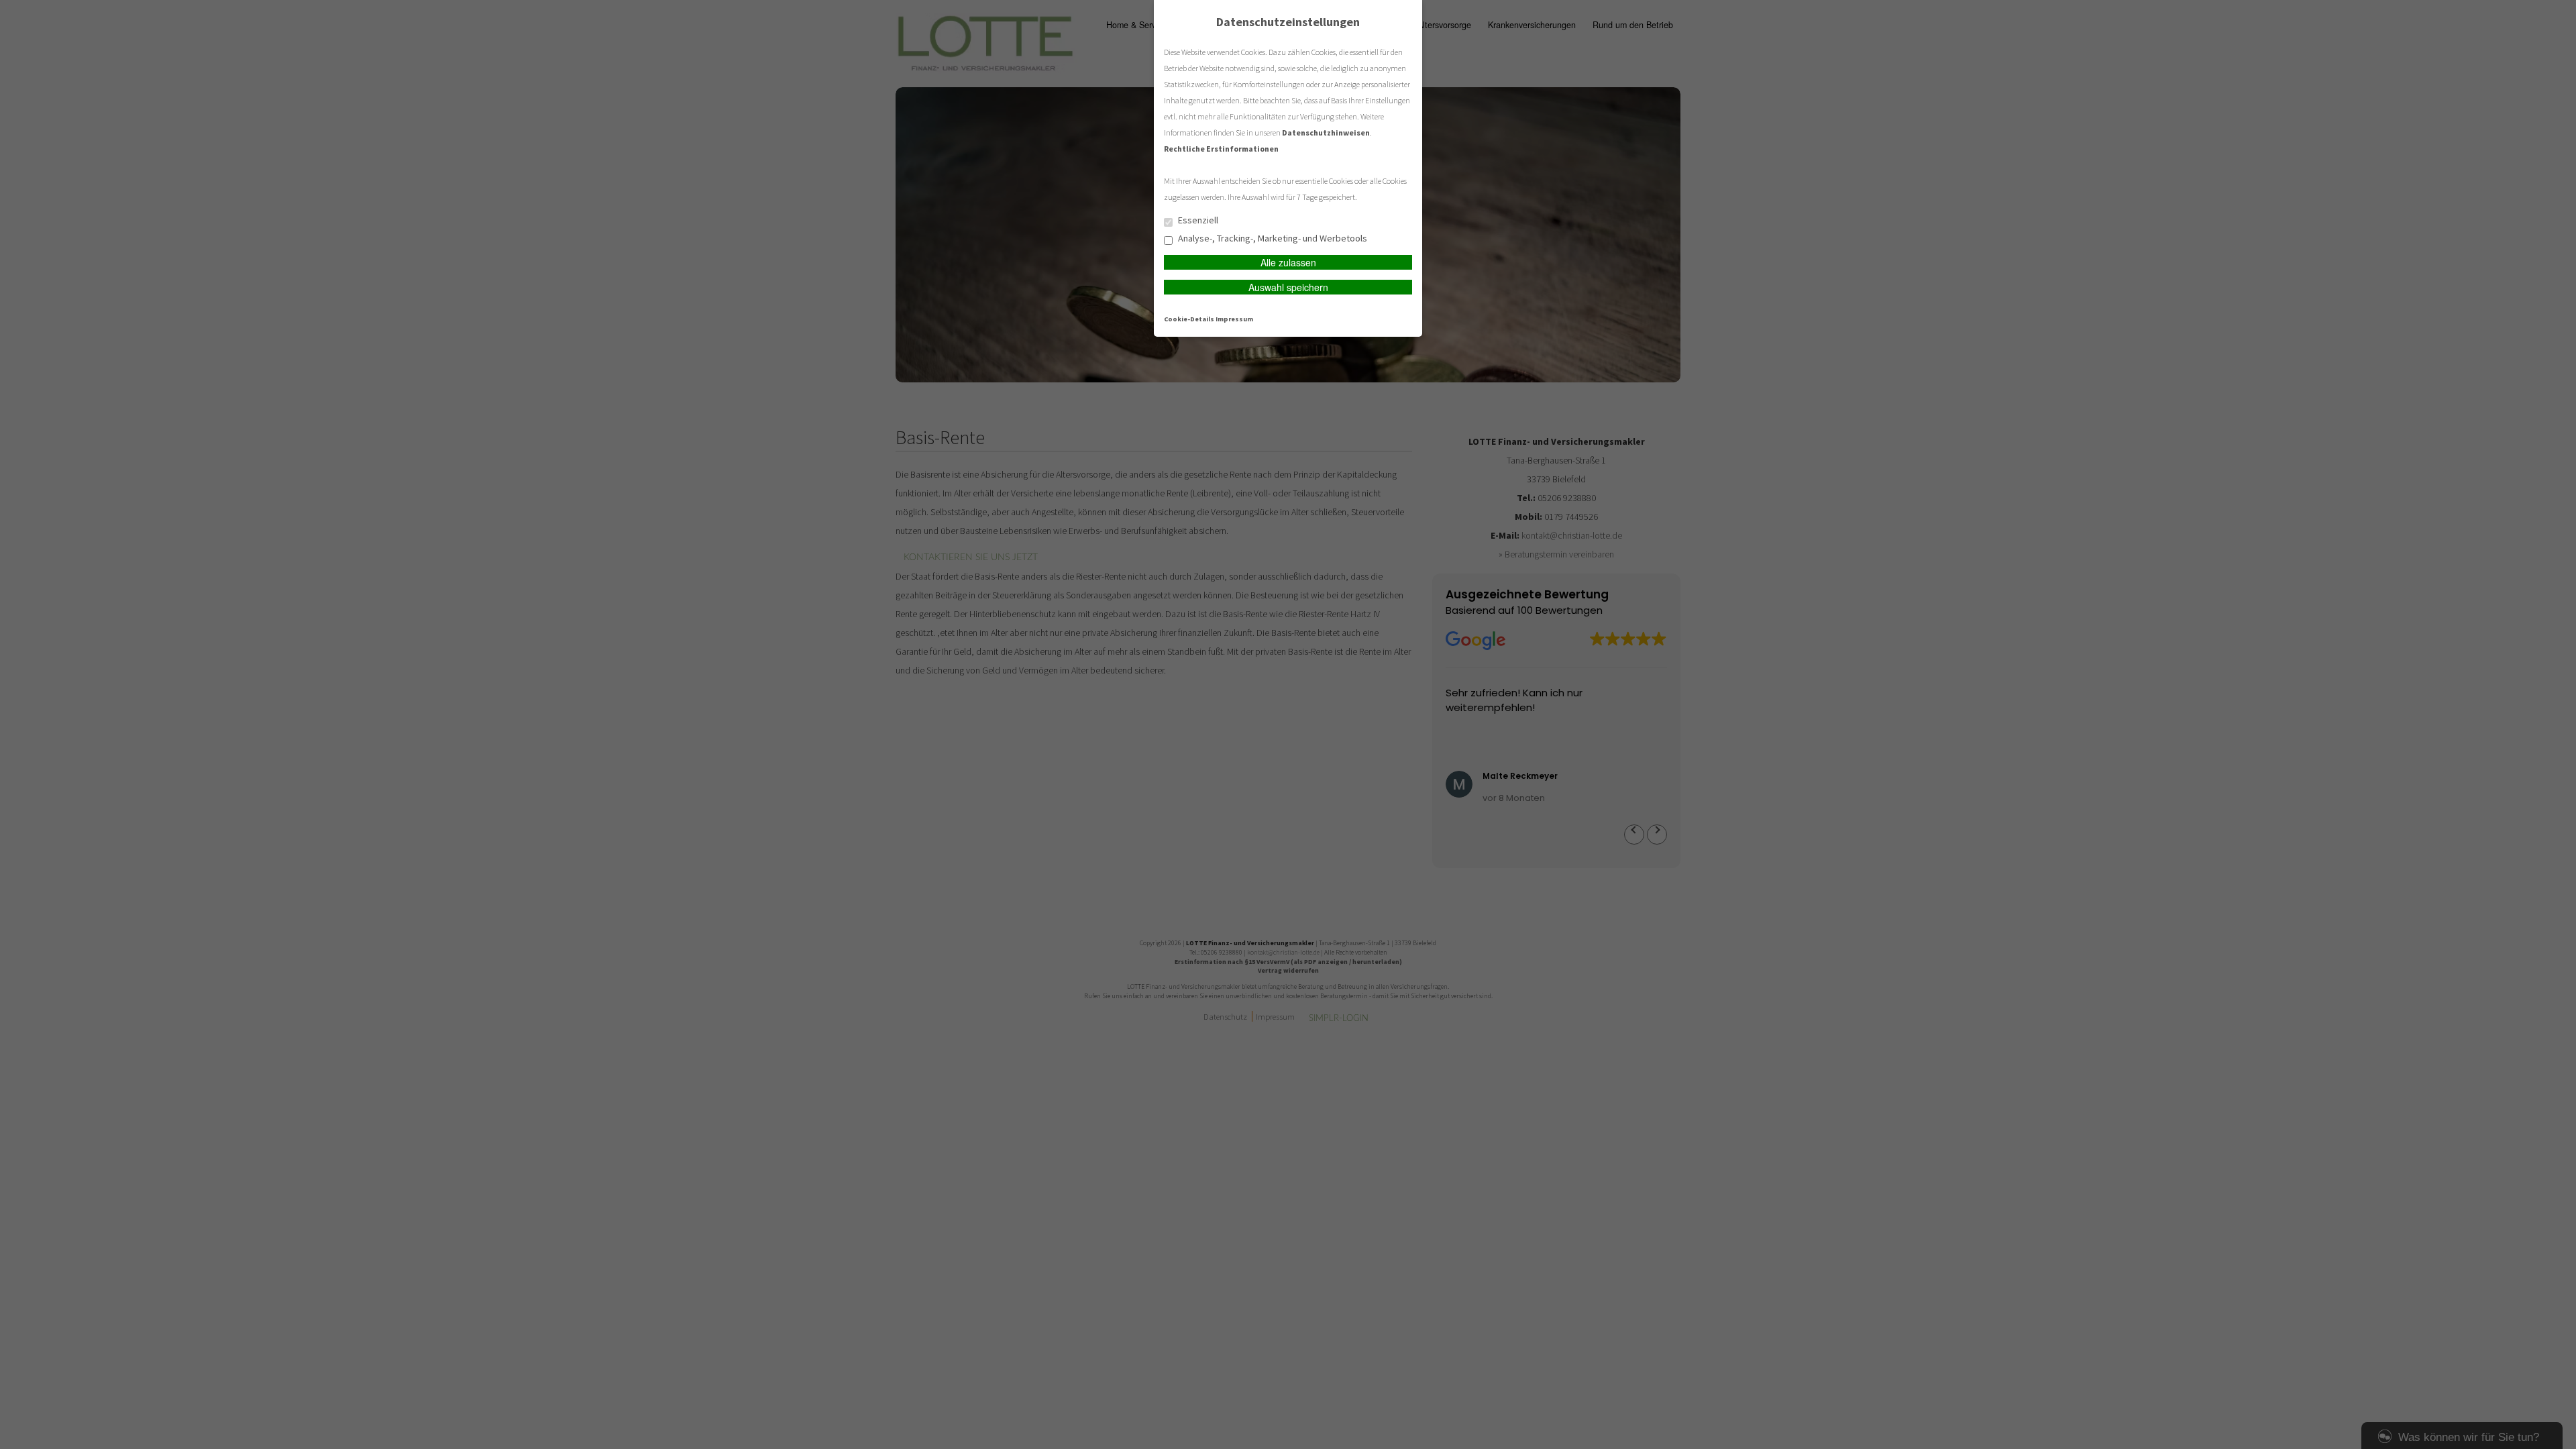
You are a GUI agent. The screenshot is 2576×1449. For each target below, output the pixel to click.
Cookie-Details (1189, 319)
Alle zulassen (1288, 262)
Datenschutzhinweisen (1326, 132)
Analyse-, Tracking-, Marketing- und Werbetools (1272, 239)
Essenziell (1197, 221)
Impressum (1234, 319)
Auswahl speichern (1288, 287)
